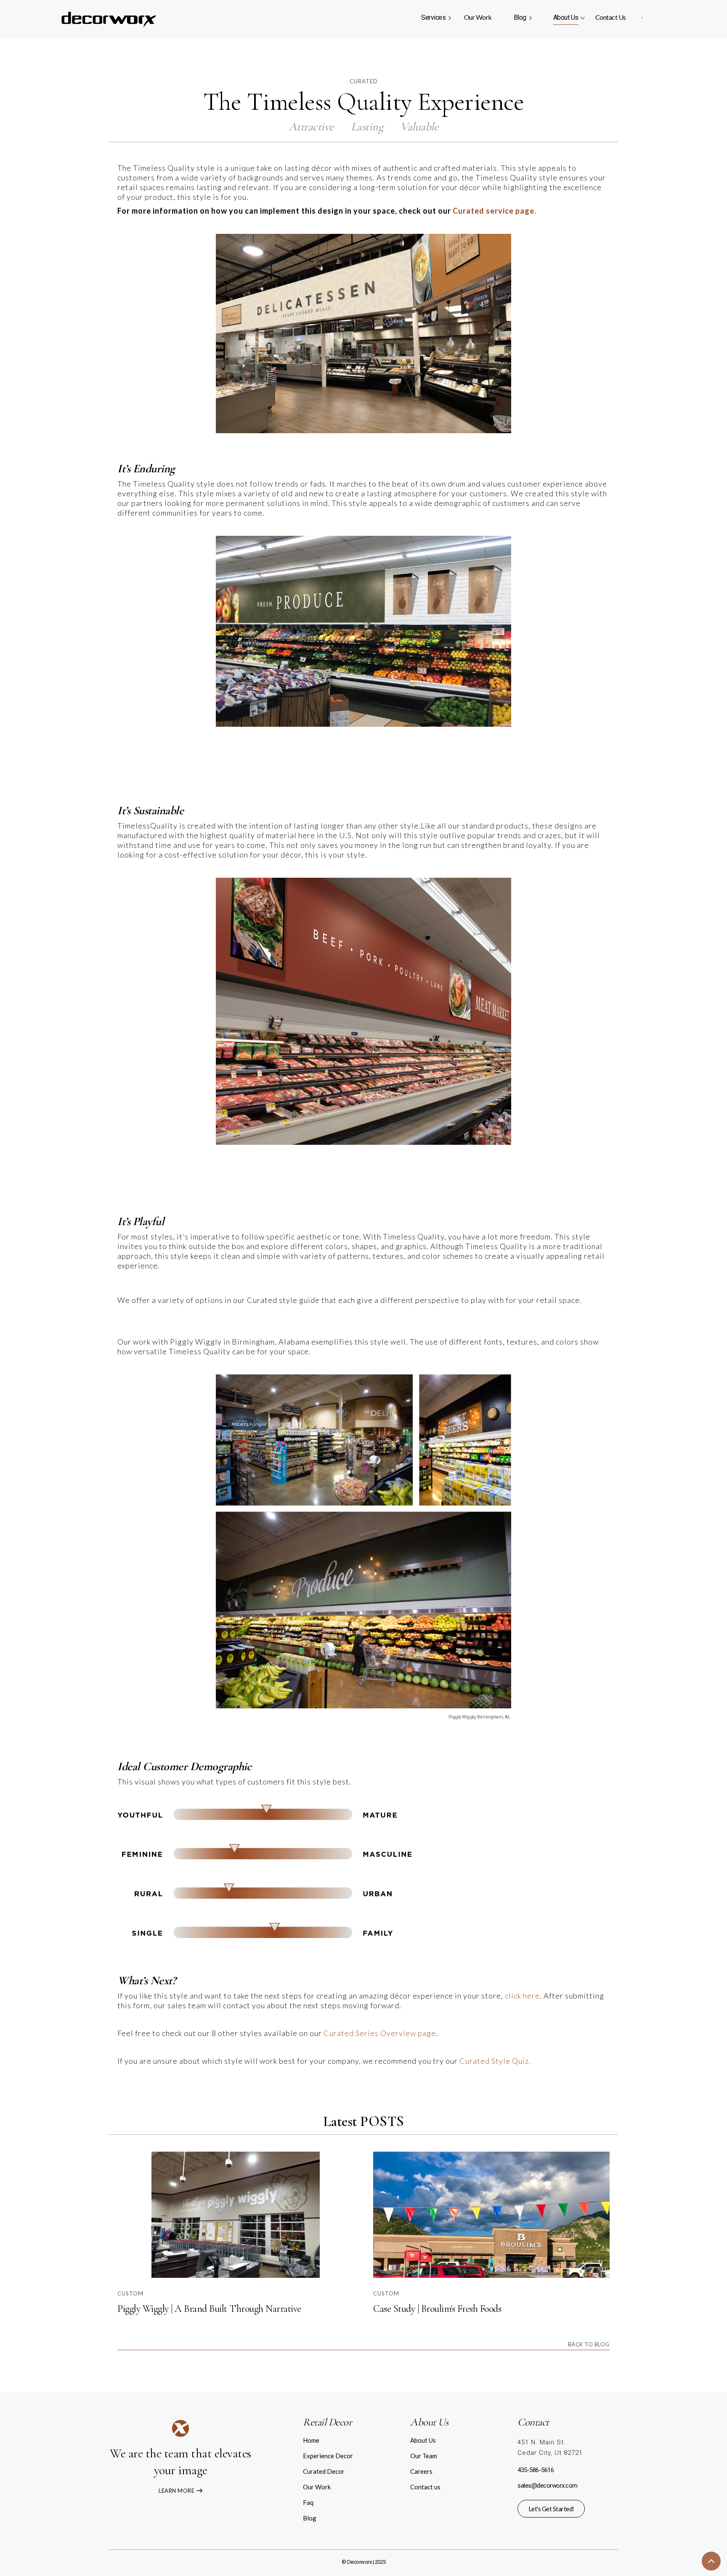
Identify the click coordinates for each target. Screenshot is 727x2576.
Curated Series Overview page (380, 2033)
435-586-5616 (536, 2470)
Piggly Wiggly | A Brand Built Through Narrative (209, 2309)
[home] (127, 17)
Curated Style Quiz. (495, 2061)
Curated (364, 81)
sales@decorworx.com (548, 2486)
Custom (130, 2293)
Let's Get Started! (551, 2509)
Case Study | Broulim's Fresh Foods (437, 2309)
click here (522, 1996)
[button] (435, 17)
